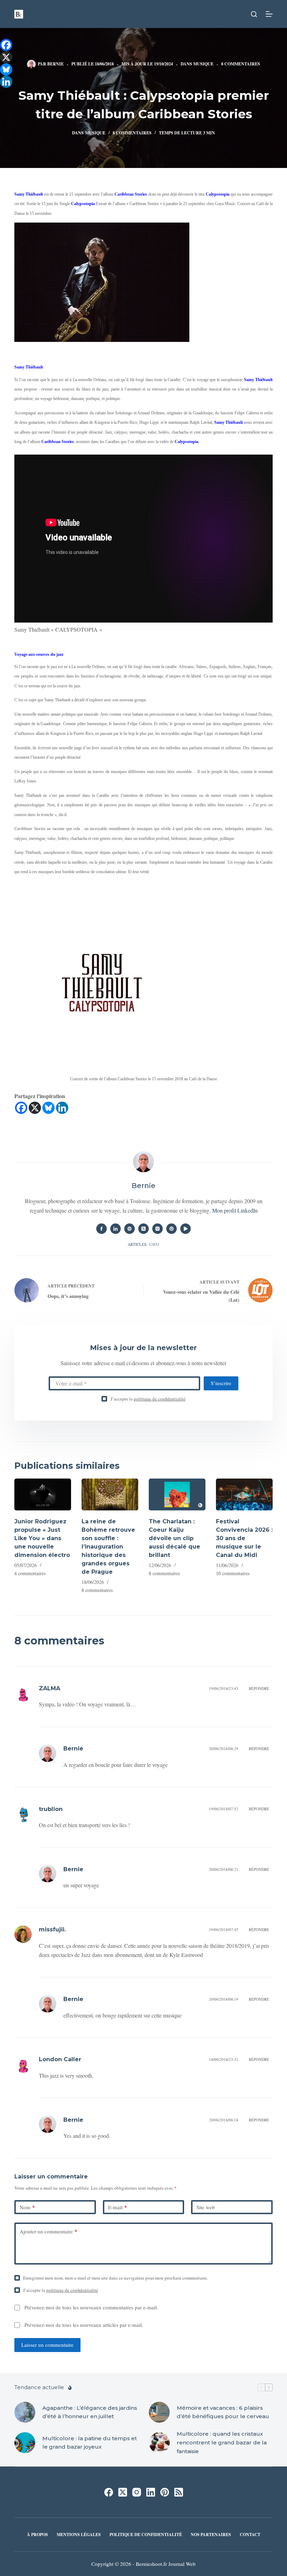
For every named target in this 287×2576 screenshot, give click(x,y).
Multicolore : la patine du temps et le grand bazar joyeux (90, 2443)
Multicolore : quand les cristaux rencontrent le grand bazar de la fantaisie (222, 2442)
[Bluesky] (48, 1108)
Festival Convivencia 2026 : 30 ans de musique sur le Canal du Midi (244, 1538)
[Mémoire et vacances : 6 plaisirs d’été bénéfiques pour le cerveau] (159, 2412)
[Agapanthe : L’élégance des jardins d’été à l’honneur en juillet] (25, 2412)
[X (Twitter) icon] (143, 1229)
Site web (206, 2207)
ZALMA (50, 1688)
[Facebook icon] (101, 1229)
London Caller (60, 2059)
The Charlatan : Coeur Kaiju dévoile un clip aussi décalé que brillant (174, 1538)
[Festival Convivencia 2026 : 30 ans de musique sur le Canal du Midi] (244, 1494)
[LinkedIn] (151, 2492)
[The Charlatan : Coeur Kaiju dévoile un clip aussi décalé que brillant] (177, 1494)
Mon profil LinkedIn (235, 1210)
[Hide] (3, 94)
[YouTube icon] (185, 1229)
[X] (35, 1108)
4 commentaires (30, 1573)
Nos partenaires (211, 2535)
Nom (27, 2207)
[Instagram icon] (157, 1229)
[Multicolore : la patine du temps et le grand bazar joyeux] (25, 2443)
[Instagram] (137, 2492)
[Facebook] (21, 1108)
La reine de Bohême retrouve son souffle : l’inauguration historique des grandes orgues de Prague (108, 1547)
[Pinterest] (165, 2492)
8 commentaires (241, 64)
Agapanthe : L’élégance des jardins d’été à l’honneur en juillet (90, 2412)
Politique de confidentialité (146, 2535)
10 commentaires (233, 1573)
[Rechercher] (254, 14)
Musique (203, 64)
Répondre (259, 1688)
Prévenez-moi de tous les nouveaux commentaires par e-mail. (91, 2307)
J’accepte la (148, 1399)
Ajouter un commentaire (48, 2231)
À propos (37, 2535)
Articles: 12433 (143, 1244)
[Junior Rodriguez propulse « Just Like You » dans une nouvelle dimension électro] (43, 1494)
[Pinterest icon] (171, 1229)
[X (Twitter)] (123, 2492)
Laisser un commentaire (47, 2345)
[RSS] (179, 2492)
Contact (250, 2535)
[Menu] (269, 14)
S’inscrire (221, 1383)
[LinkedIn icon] (115, 1229)
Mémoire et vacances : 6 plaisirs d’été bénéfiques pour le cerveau (223, 2412)
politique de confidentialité (160, 1399)
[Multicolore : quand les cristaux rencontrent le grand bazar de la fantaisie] (159, 2443)
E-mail (118, 2207)
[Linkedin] (62, 1108)
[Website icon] (129, 1229)
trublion (51, 1809)
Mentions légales (79, 2535)
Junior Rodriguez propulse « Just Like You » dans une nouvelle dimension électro (42, 1538)
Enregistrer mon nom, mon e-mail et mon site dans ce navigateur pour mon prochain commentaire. (115, 2278)
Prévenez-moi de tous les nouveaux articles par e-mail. (84, 2325)
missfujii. (52, 1929)
